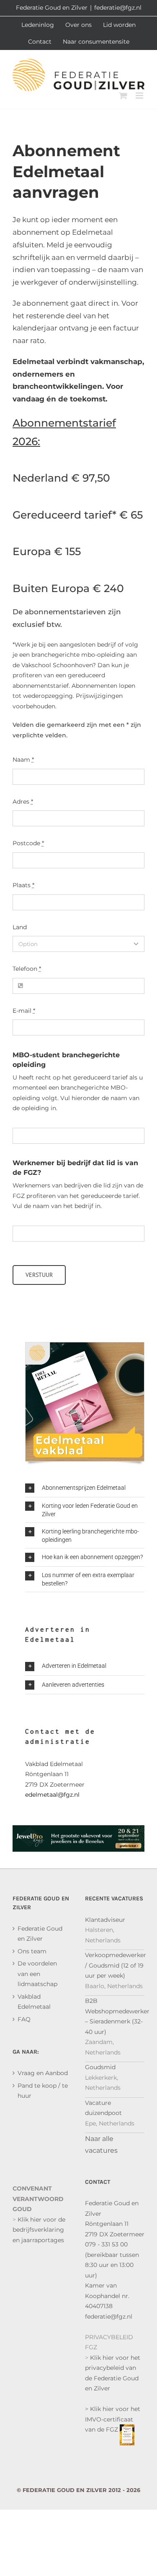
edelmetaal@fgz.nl (52, 1795)
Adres (23, 802)
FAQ (24, 2019)
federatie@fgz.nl (118, 8)
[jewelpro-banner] (78, 1830)
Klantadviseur (105, 1920)
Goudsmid (100, 2067)
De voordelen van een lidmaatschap (37, 1974)
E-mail (24, 1011)
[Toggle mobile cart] (123, 96)
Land (20, 927)
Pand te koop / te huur (43, 2091)
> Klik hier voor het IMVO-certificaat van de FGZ (113, 2419)
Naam (23, 760)
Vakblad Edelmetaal (34, 2002)
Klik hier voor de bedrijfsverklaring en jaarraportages (39, 2230)
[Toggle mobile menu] (140, 96)
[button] (85, 1488)
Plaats (23, 885)
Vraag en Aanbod (43, 2073)
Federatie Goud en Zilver (40, 1934)
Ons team (32, 1951)
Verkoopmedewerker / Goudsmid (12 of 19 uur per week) (116, 1965)
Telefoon (27, 969)
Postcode (28, 843)
